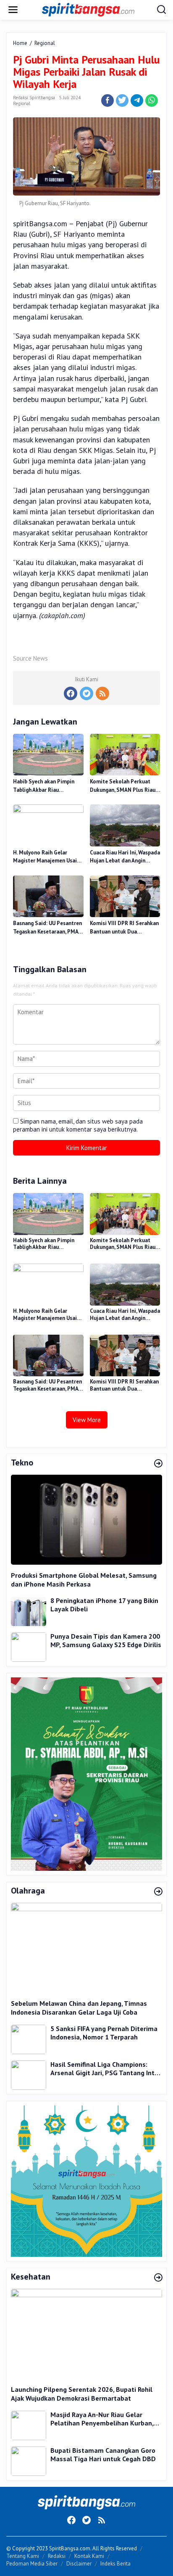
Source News (30, 658)
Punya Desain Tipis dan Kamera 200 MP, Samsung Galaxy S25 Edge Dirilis (106, 1641)
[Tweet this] (122, 101)
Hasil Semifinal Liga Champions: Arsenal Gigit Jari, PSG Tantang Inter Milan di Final (106, 2069)
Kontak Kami (89, 2556)
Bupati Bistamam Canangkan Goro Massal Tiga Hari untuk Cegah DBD (103, 2455)
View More (87, 1420)
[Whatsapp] (152, 101)
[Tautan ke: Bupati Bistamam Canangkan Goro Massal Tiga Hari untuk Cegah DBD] (29, 2461)
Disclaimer (79, 2564)
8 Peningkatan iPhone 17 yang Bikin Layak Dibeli (104, 1605)
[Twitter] (86, 693)
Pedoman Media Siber (32, 2564)
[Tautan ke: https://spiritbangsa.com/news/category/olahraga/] (158, 1892)
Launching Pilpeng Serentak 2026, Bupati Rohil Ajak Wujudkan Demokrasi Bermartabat (82, 2394)
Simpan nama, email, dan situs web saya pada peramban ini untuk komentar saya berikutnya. (78, 1125)
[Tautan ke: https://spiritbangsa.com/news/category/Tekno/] (158, 1464)
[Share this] (107, 101)
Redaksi (57, 2556)
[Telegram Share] (137, 101)
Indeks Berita (115, 2564)
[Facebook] (71, 693)
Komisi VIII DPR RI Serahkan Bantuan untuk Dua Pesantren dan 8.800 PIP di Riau (124, 928)
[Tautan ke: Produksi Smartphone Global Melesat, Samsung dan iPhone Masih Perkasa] (86, 1520)
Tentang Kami (23, 2556)
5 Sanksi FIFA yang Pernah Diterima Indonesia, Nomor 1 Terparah (104, 2033)
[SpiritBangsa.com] (88, 9)
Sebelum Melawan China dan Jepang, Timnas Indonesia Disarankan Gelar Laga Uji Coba (79, 2008)
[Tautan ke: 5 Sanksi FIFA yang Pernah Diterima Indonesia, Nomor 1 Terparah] (29, 2039)
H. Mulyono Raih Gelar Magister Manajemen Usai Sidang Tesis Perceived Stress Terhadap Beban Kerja (45, 857)
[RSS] (102, 693)
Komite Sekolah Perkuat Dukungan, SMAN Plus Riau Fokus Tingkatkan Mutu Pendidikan (123, 786)
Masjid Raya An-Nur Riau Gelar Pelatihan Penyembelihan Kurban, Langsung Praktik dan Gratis (102, 2419)
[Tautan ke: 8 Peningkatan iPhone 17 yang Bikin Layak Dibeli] (29, 1611)
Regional (22, 103)
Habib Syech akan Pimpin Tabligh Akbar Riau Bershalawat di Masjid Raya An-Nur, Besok (47, 786)
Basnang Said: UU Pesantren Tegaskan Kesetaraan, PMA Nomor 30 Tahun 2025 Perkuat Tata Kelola (47, 928)
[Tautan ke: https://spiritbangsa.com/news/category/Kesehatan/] (158, 2278)
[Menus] (13, 10)
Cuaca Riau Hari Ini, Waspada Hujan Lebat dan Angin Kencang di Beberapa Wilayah (125, 857)
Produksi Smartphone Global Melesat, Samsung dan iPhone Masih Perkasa (84, 1580)
